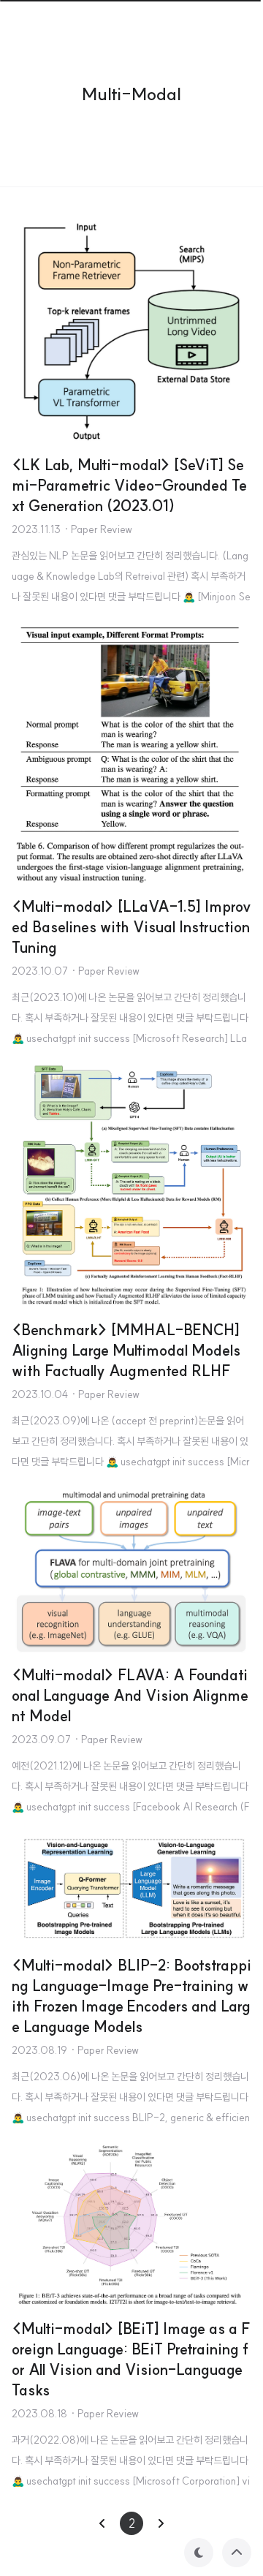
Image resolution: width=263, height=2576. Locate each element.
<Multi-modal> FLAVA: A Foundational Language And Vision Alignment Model (130, 1695)
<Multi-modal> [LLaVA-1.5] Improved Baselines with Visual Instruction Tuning (131, 927)
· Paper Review (98, 529)
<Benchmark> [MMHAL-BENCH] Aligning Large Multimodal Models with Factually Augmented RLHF (126, 1350)
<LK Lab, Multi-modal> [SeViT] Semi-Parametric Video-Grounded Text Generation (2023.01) (129, 485)
